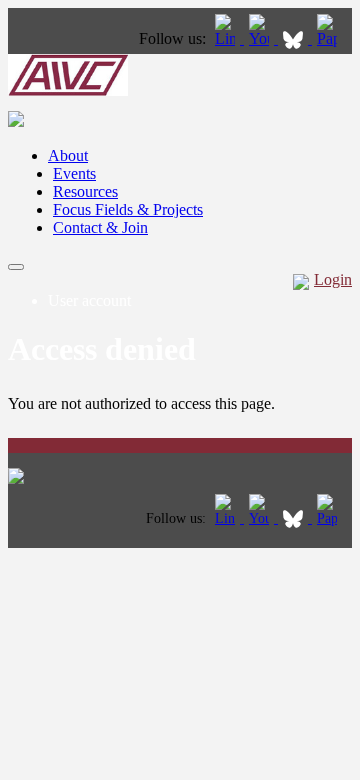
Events (74, 173)
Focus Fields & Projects (128, 209)
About (68, 155)
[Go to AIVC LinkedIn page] (227, 38)
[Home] (68, 90)
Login (333, 279)
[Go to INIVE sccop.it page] (332, 38)
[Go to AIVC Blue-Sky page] (295, 38)
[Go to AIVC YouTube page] (261, 38)
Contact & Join (100, 227)
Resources (85, 191)
